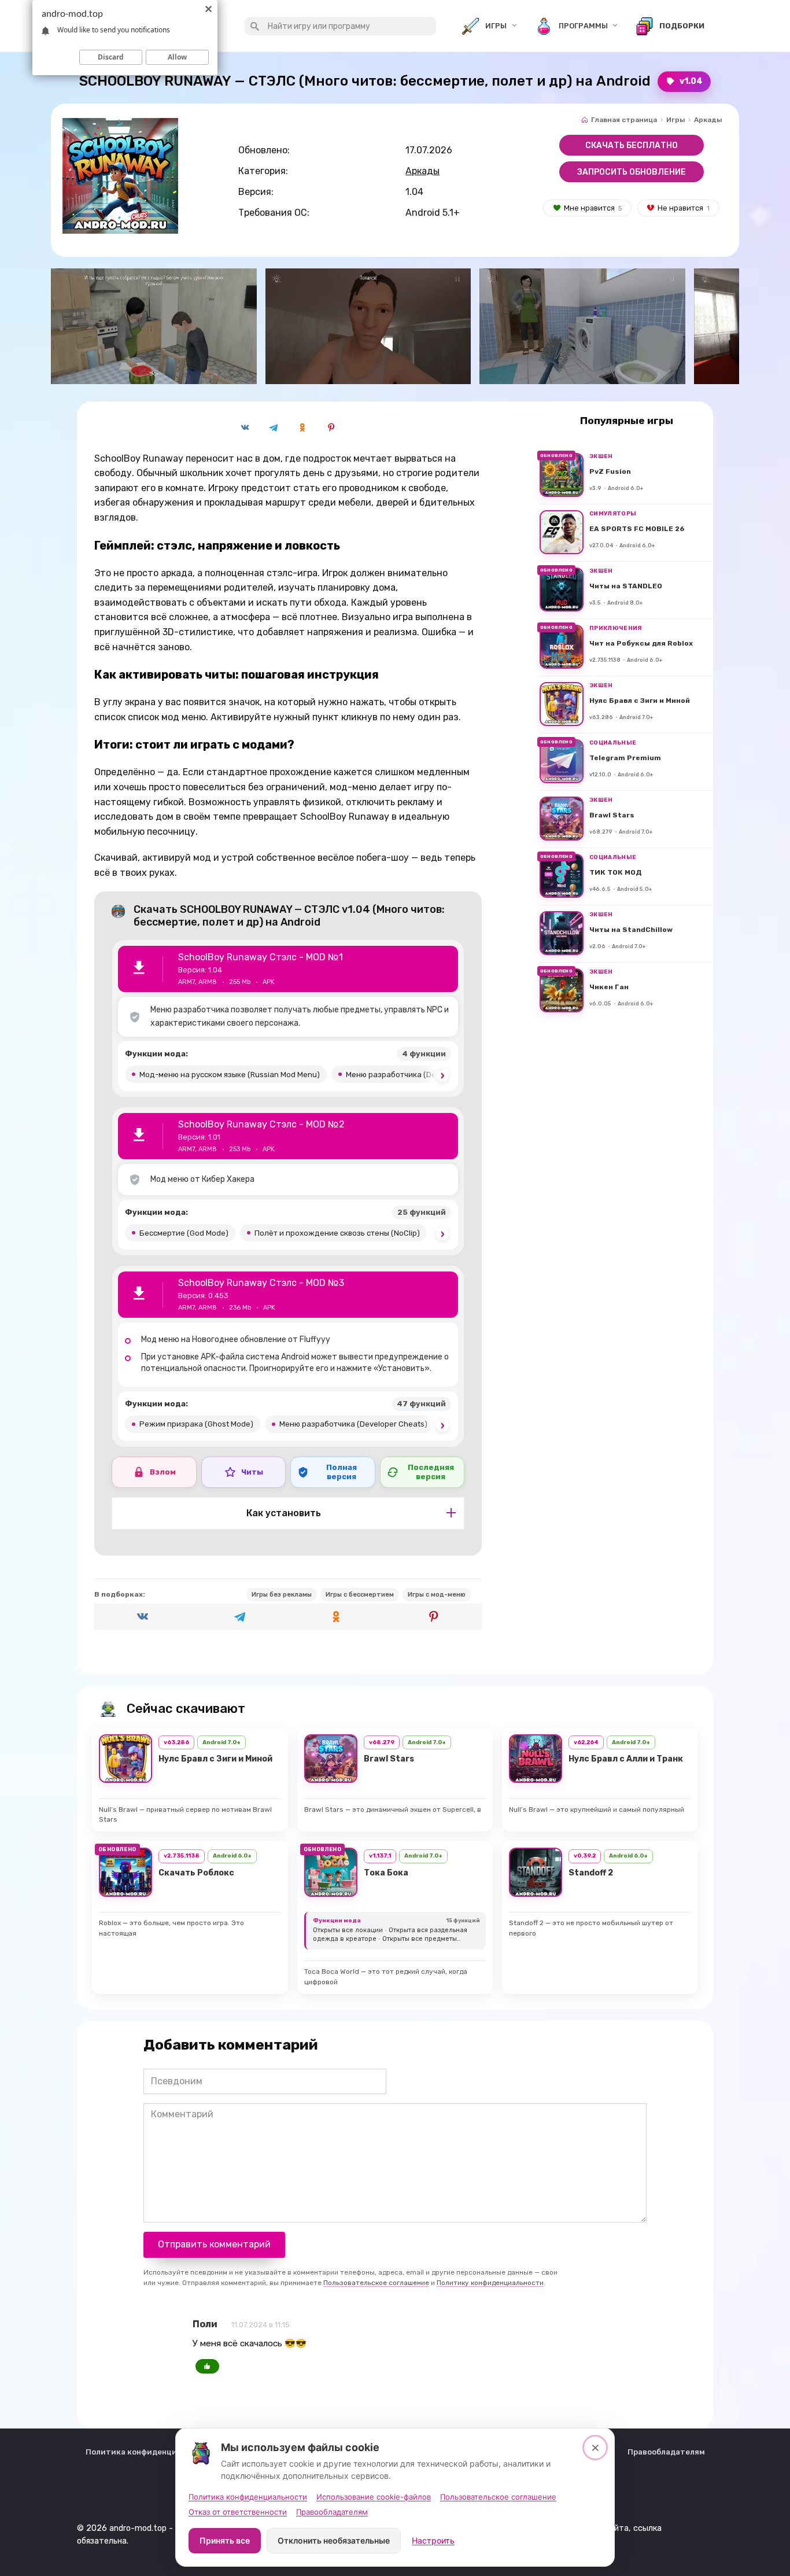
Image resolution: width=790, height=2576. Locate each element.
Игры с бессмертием (360, 1595)
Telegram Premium (625, 758)
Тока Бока (386, 1873)
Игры (496, 26)
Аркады (708, 120)
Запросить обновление (632, 172)
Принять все (225, 2540)
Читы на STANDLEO (626, 587)
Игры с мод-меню (437, 1595)
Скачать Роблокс (196, 1873)
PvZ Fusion (610, 472)
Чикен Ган (609, 987)
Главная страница (624, 120)
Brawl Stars (612, 816)
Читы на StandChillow (631, 930)
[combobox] (340, 26)
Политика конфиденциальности (150, 2452)
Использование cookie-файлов (374, 2497)
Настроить (433, 2540)
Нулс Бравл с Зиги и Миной (640, 701)
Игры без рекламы (282, 1595)
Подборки (682, 26)
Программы (583, 26)
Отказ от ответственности (238, 2512)
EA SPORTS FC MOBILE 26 (637, 529)
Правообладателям (666, 2452)
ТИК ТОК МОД (616, 873)
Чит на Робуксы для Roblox (641, 644)
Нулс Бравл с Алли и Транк (626, 1759)
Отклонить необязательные (334, 2540)
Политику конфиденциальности (490, 2283)
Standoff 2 (591, 1873)
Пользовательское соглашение (376, 2283)
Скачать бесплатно (632, 145)
